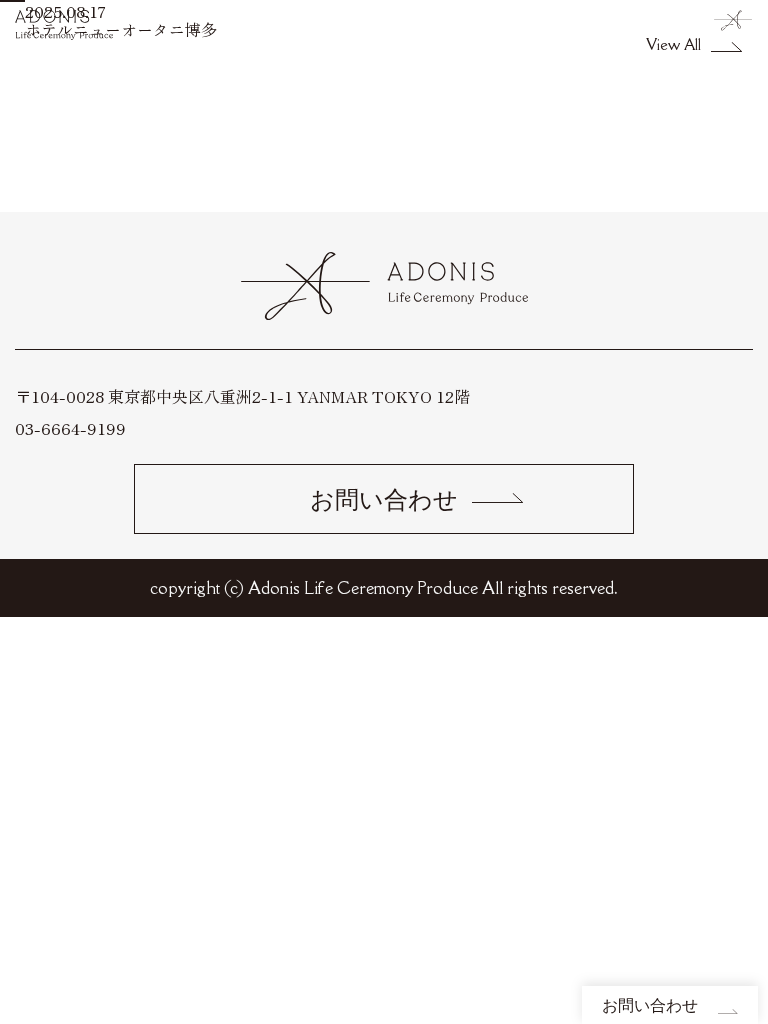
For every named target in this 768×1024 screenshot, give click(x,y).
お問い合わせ (650, 1005)
